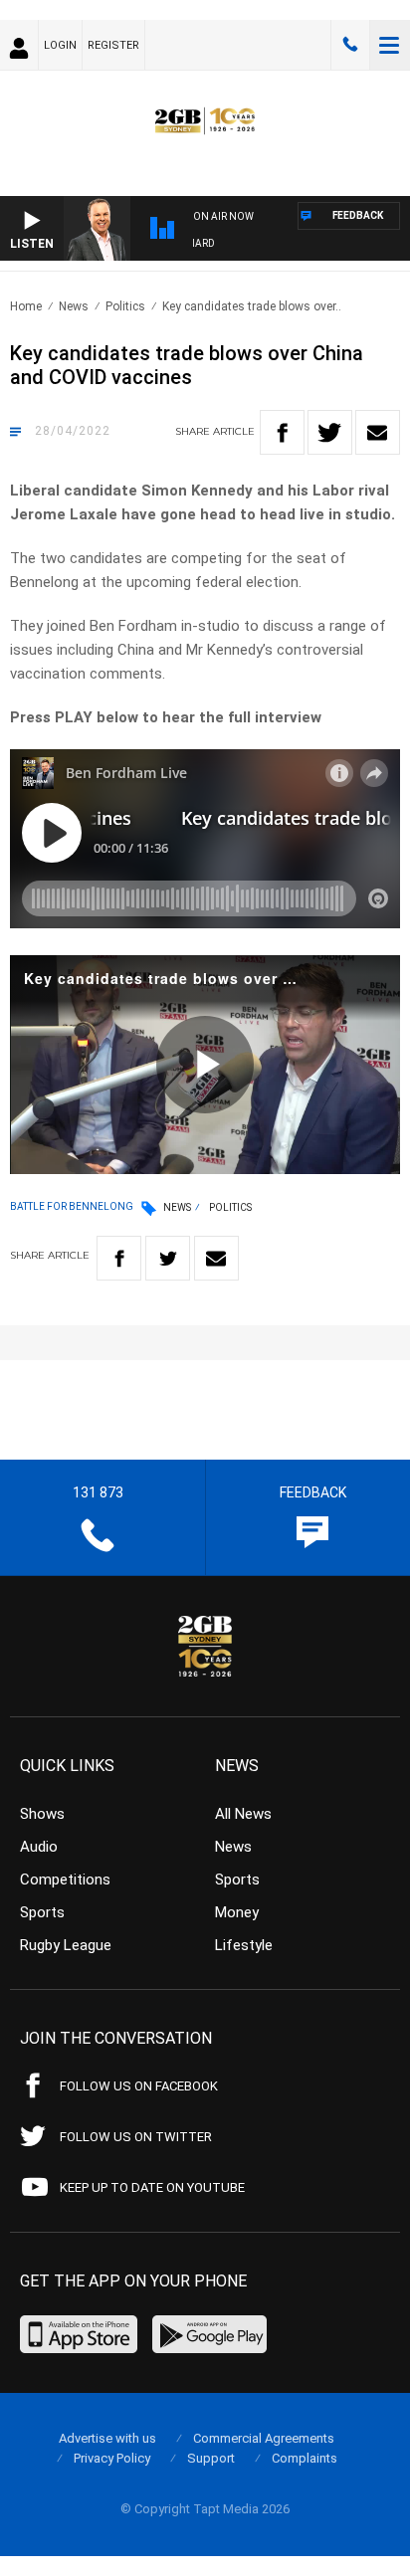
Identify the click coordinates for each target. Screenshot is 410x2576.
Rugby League (66, 1945)
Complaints (305, 2458)
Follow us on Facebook (139, 2086)
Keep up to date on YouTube (152, 2187)
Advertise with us (107, 2438)
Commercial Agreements (264, 2438)
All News (243, 1814)
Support (211, 2458)
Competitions (65, 1880)
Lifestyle (244, 1945)
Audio (39, 1847)
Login (60, 45)
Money (237, 1912)
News (74, 306)
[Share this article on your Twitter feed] (330, 432)
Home (26, 306)
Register (113, 45)
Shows (42, 1814)
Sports (42, 1912)
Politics (125, 306)
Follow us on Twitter (136, 2137)
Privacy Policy (112, 2458)
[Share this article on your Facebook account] (282, 432)
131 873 (350, 45)
